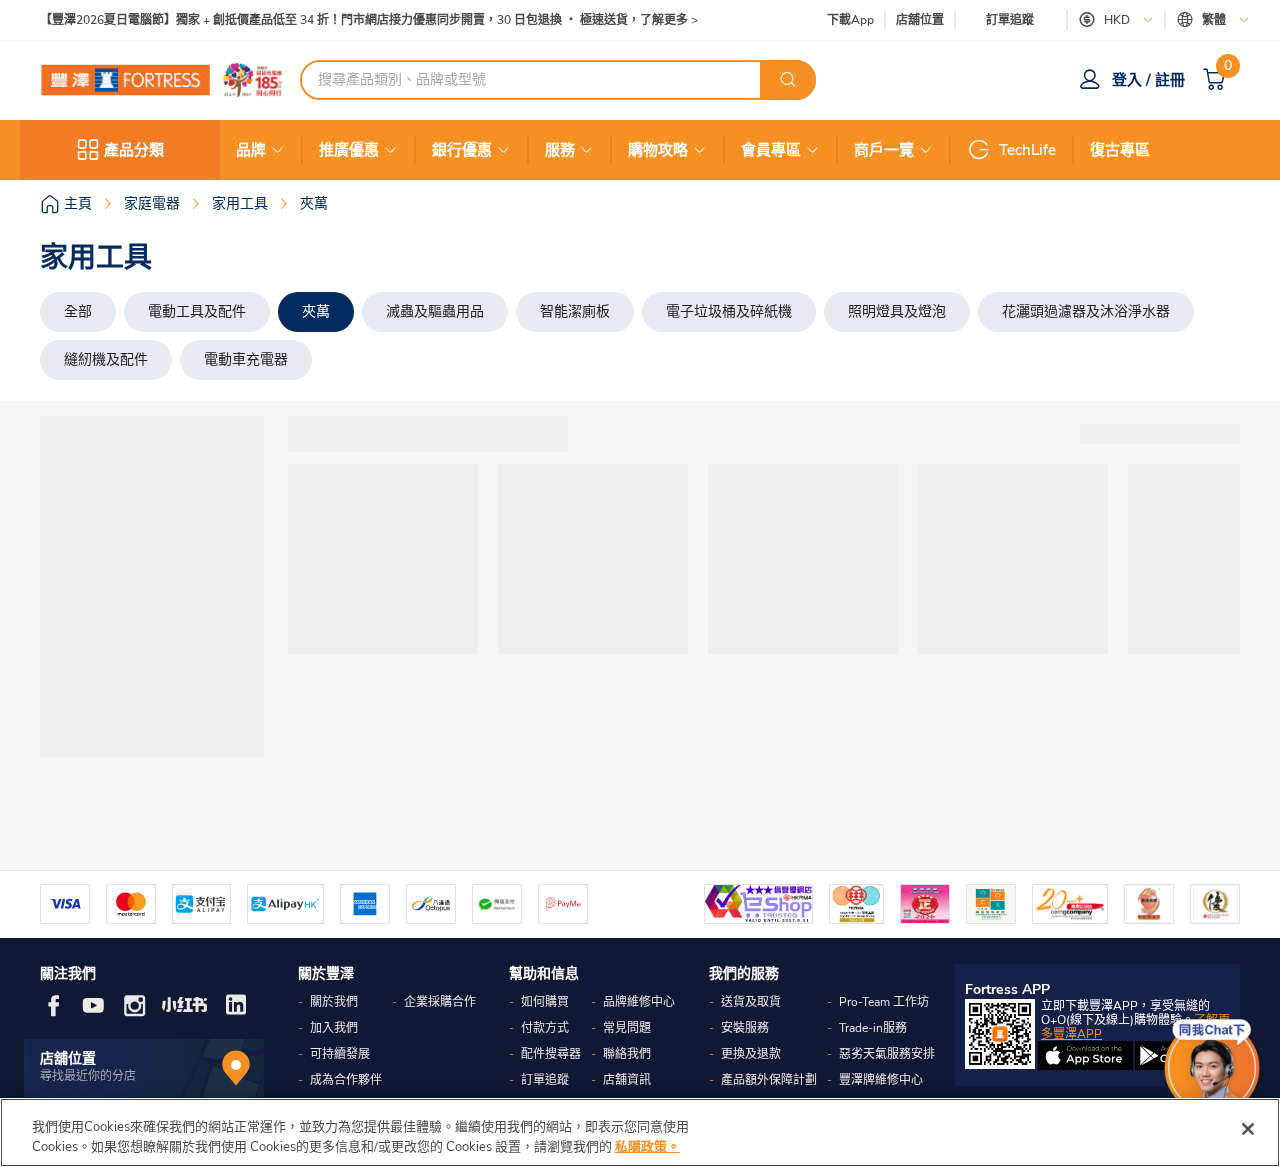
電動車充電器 (246, 359)
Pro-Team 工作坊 (884, 1002)
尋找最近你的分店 (88, 1076)
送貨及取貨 (751, 1002)
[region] (640, 1132)
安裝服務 (745, 1028)
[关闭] (1248, 1129)
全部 (78, 311)
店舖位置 (920, 20)
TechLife (1027, 150)
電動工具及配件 (197, 311)
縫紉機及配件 (106, 359)
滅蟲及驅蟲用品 (435, 311)
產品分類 (134, 150)
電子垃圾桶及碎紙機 (729, 311)
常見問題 (627, 1028)
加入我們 (334, 1028)
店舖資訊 (627, 1080)
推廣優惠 (349, 150)
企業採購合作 (440, 1002)
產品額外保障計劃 (769, 1080)
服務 (560, 150)
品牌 (251, 150)
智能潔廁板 (575, 311)
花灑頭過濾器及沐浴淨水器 (1086, 311)
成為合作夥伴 (346, 1080)
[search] (788, 80)
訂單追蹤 (1010, 20)
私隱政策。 (647, 1146)
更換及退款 (751, 1054)
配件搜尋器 (551, 1054)
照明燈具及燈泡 (897, 311)
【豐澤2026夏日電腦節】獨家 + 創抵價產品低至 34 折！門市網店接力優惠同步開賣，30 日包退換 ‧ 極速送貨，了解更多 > (369, 20)
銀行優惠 (462, 150)
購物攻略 (658, 150)
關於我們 (334, 1002)
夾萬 (316, 311)
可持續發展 (340, 1054)
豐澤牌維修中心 (881, 1080)
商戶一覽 (884, 150)
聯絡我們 (627, 1054)
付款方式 (545, 1028)
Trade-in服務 (873, 1028)
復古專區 (1120, 150)
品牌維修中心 (639, 1002)
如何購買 (545, 1002)
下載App (850, 20)
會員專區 (771, 150)
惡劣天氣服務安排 (887, 1054)
